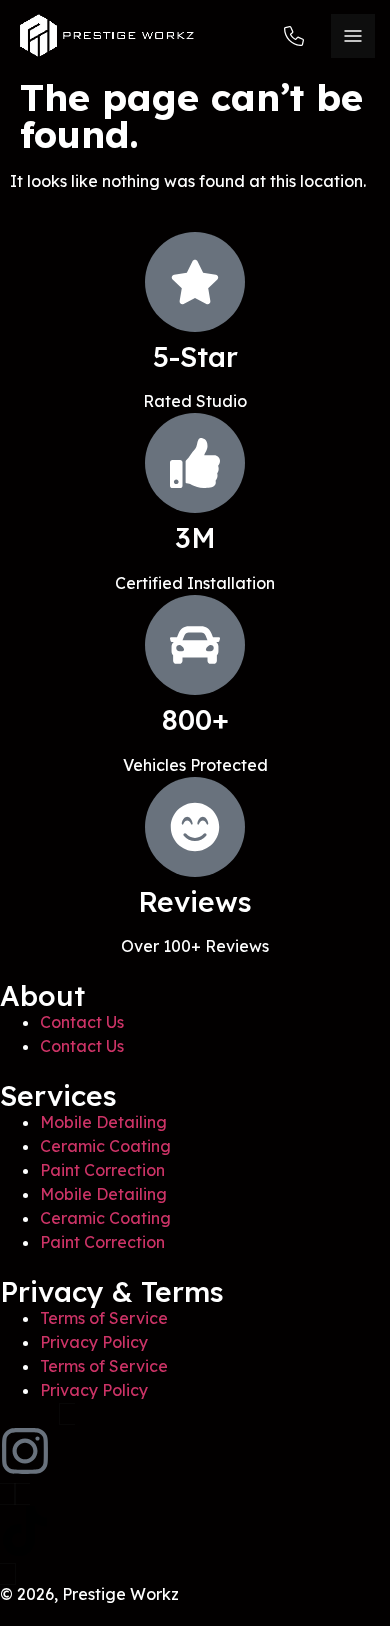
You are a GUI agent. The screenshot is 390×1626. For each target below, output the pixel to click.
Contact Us (82, 1022)
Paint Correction (102, 1170)
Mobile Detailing (103, 1122)
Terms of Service (104, 1318)
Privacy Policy (94, 1342)
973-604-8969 (300, 35)
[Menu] (353, 36)
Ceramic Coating (105, 1146)
